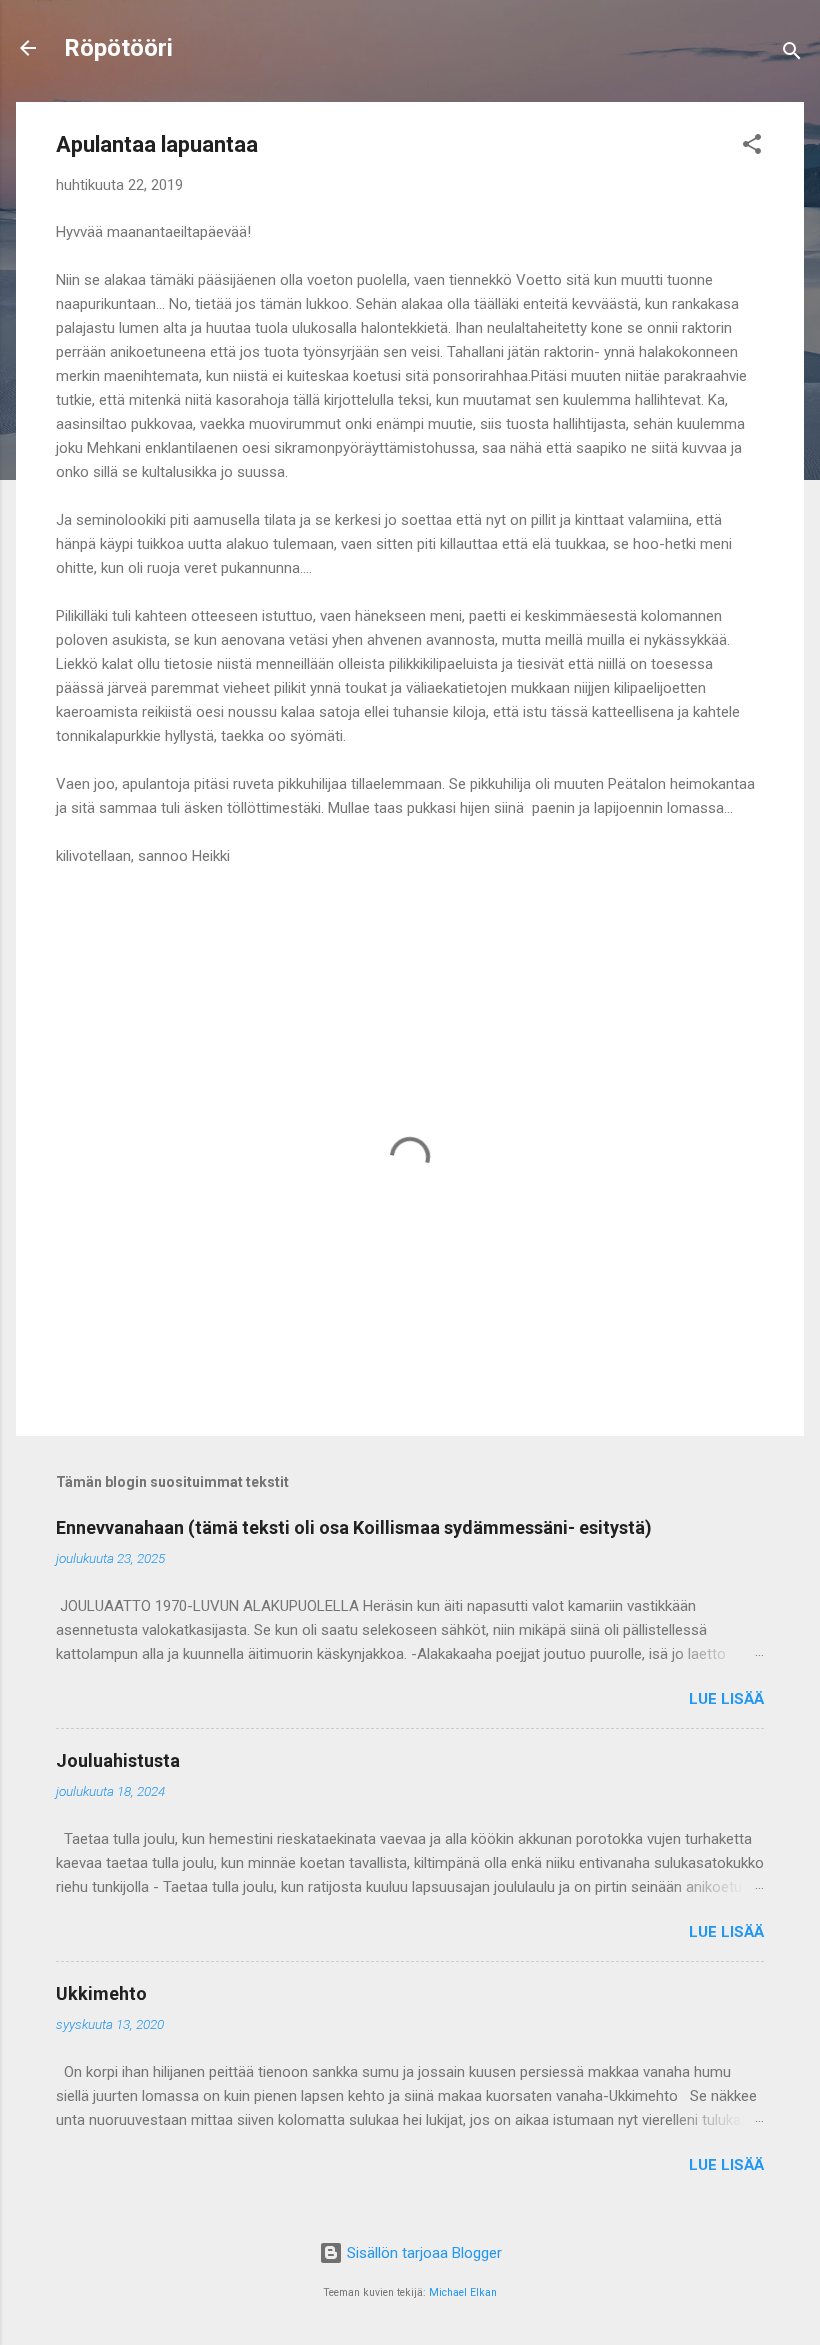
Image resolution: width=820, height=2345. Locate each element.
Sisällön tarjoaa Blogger (422, 2253)
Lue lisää (726, 1699)
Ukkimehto (101, 1993)
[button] (752, 147)
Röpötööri (118, 48)
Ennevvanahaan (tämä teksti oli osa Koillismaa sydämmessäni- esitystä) (354, 1527)
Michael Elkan (463, 2292)
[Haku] (792, 54)
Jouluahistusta (118, 1760)
